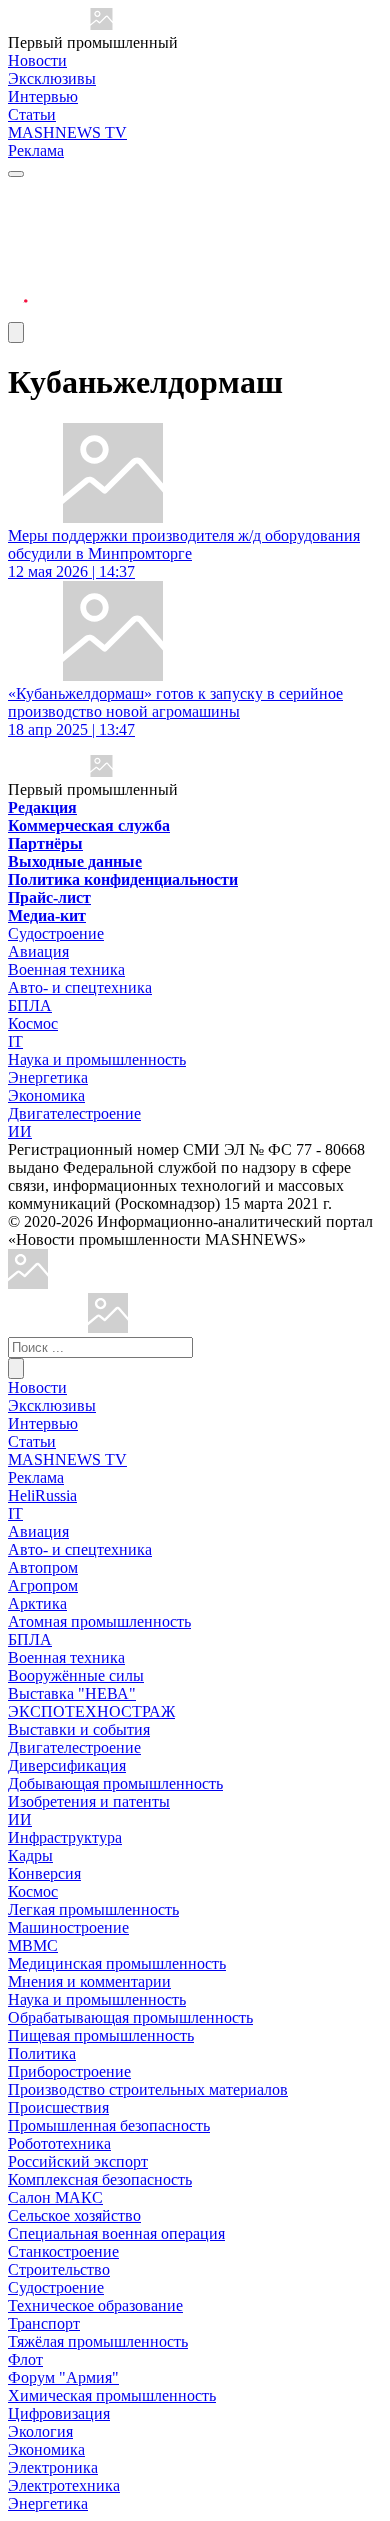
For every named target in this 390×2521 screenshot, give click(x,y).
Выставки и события (79, 1729)
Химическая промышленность (112, 2395)
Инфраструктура (65, 1837)
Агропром (43, 1585)
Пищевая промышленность (101, 2035)
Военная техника (66, 969)
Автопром (43, 1567)
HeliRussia (42, 1495)
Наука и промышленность (97, 1059)
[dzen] (18, 288)
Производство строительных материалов (148, 2089)
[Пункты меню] (16, 332)
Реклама (36, 150)
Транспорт (44, 2323)
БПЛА (30, 1005)
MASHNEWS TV (67, 132)
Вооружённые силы (76, 1675)
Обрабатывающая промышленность (130, 2017)
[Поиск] (16, 1368)
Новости (37, 60)
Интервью (43, 96)
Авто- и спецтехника (80, 987)
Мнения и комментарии (89, 1981)
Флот (25, 2359)
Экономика (46, 1095)
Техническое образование (95, 2305)
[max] (18, 216)
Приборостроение (69, 2071)
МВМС (33, 1945)
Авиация (38, 951)
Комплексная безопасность (100, 2179)
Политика (42, 2053)
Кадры (30, 1855)
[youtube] (18, 240)
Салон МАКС (55, 2197)
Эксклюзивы (52, 78)
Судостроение (56, 933)
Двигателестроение (74, 1113)
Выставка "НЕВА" (72, 1693)
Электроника (53, 2467)
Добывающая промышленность (115, 1783)
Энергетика (48, 1077)
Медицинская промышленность (117, 1963)
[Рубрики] (16, 174)
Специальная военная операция (116, 2233)
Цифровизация (59, 2413)
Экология (40, 2431)
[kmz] (108, 1327)
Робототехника (59, 2143)
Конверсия (44, 1873)
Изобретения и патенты (89, 1801)
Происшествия (58, 2107)
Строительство (59, 2269)
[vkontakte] (18, 264)
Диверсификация (67, 1765)
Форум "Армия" (63, 2377)
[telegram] (18, 192)
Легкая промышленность (93, 1909)
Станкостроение (63, 2251)
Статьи (32, 114)
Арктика (37, 1603)
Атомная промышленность (99, 1621)
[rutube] (18, 312)
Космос (33, 1023)
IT (15, 1041)
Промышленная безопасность (109, 2125)
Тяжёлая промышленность (98, 2341)
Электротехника (64, 2485)
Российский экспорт (78, 2161)
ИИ (20, 1131)
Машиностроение (68, 1927)
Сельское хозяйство (74, 2215)
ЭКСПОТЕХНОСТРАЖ (91, 1711)
